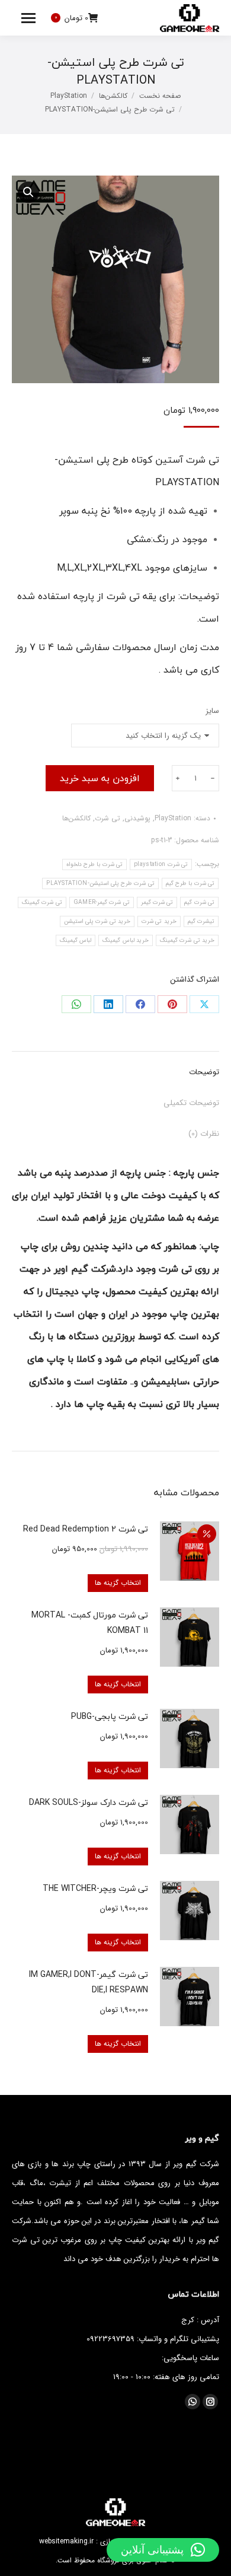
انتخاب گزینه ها (118, 1583)
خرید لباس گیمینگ (126, 940)
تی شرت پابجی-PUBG (110, 1716)
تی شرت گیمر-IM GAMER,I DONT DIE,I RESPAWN (89, 1982)
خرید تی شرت (159, 921)
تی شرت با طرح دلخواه (94, 864)
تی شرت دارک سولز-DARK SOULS (89, 1802)
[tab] (115, 1066)
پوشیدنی (137, 818)
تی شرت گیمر (157, 902)
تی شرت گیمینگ (42, 902)
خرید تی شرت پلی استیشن (97, 921)
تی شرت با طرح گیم (190, 883)
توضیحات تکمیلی (191, 1103)
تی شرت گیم (199, 902)
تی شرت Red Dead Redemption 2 (86, 1529)
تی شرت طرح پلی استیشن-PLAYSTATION (100, 883)
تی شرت (108, 818)
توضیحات (204, 1072)
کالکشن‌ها (76, 818)
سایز (212, 711)
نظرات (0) (204, 1134)
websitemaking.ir (66, 2541)
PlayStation (173, 818)
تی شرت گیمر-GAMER (102, 902)
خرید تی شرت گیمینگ (187, 940)
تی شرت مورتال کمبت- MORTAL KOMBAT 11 (90, 1623)
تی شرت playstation (161, 864)
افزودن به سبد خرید (100, 778)
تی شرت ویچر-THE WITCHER (95, 1888)
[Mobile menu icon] (28, 18)
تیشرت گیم (201, 921)
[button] (163, 2550)
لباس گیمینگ (76, 940)
